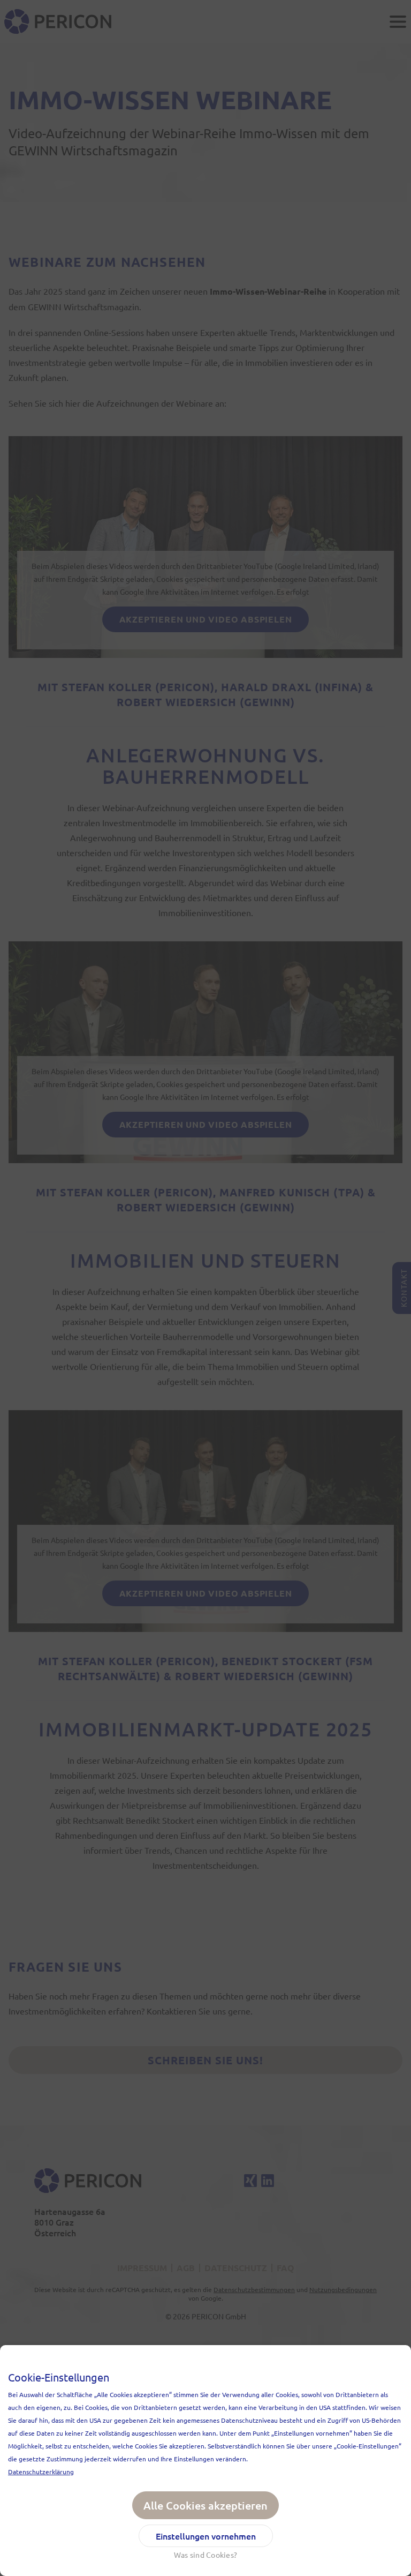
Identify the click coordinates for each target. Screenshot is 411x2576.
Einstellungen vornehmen (206, 2536)
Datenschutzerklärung (41, 2472)
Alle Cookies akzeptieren (205, 2505)
